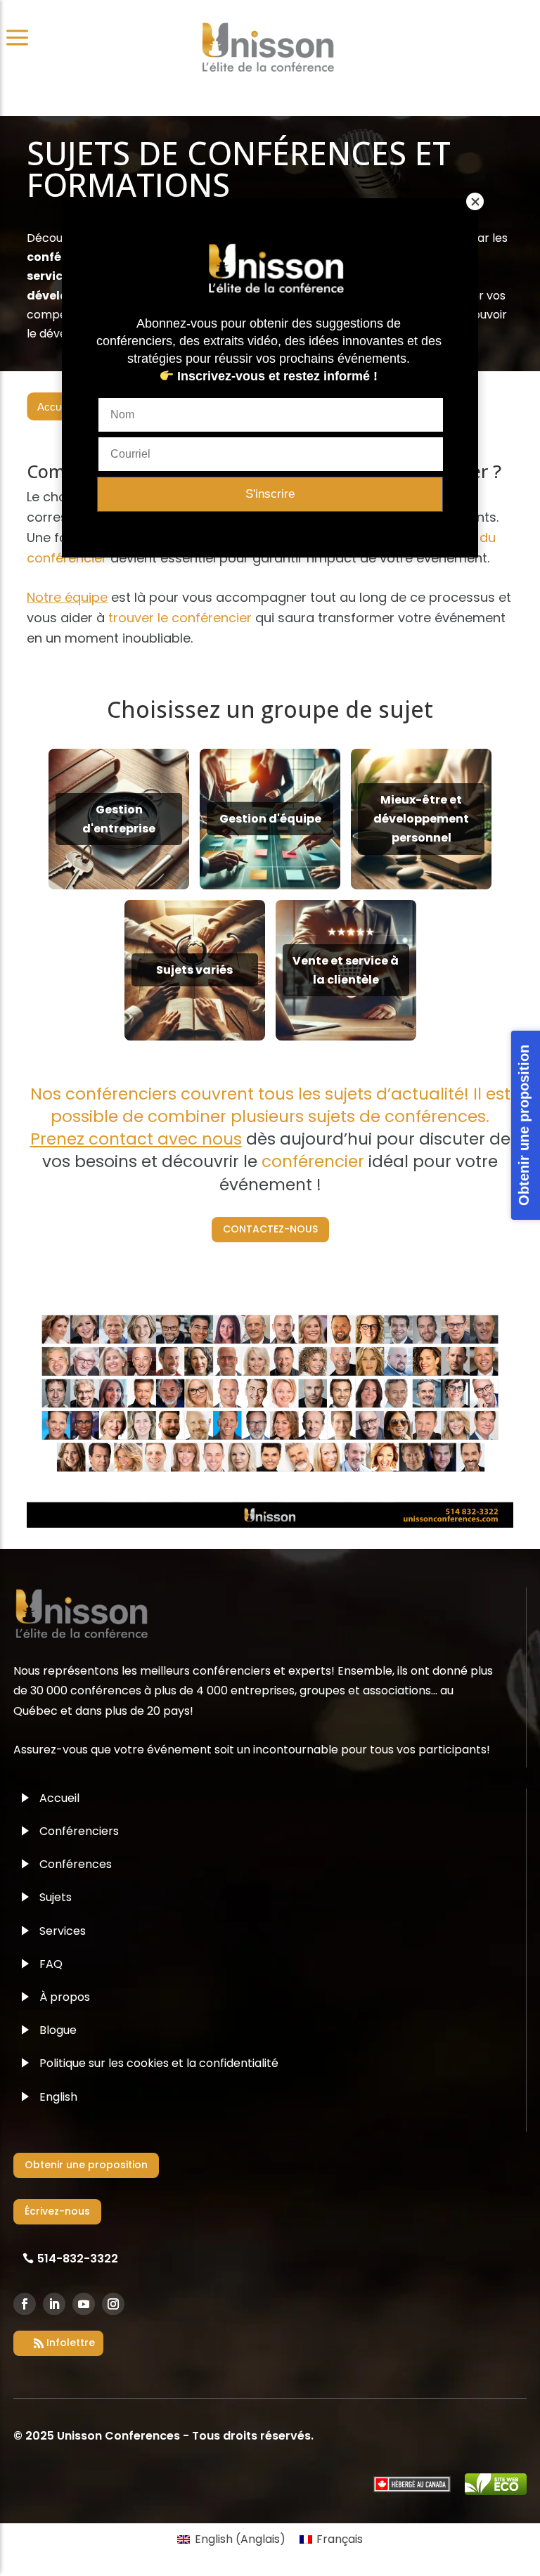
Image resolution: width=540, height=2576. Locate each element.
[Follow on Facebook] (25, 2304)
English (58, 2097)
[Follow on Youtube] (84, 2304)
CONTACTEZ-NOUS (270, 1229)
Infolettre (71, 2343)
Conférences (76, 1864)
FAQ (51, 1964)
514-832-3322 (78, 2259)
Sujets (56, 1897)
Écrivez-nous (57, 2211)
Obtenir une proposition (86, 2165)
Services (63, 1931)
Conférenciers (79, 1831)
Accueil (54, 407)
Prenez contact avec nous (136, 1139)
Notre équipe (67, 597)
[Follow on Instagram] (113, 2304)
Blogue (58, 2030)
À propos (65, 1997)
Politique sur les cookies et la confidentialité (159, 2063)
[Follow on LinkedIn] (54, 2304)
